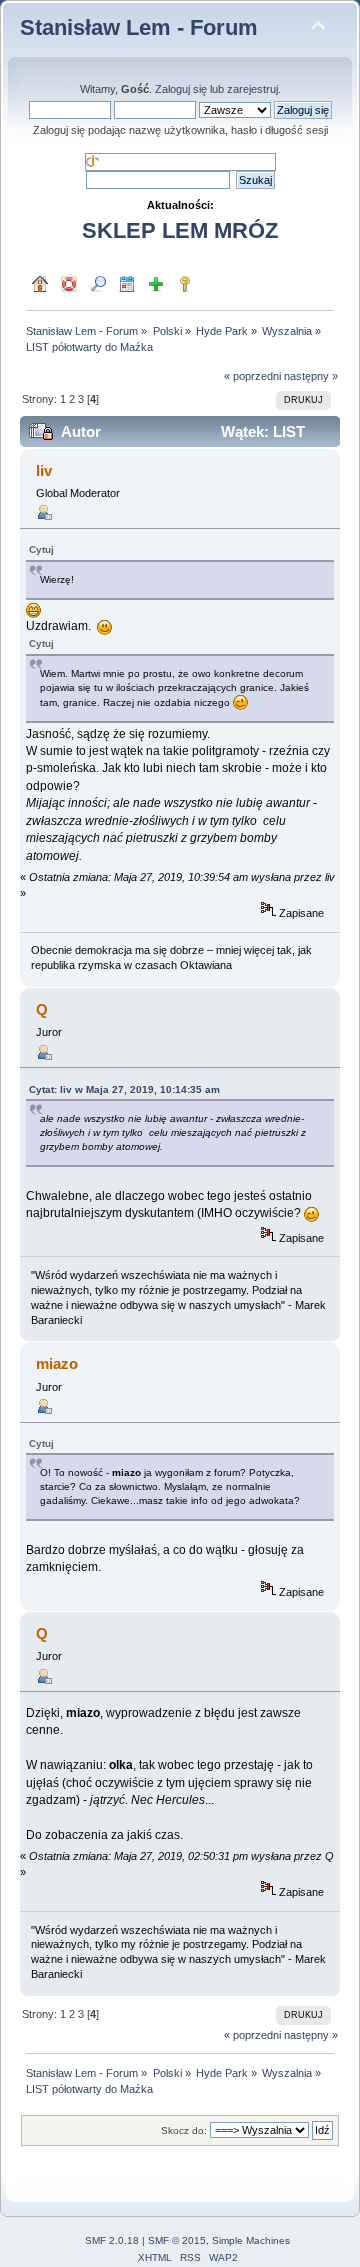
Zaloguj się (181, 89)
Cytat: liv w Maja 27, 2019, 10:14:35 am (124, 1089)
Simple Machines (251, 2240)
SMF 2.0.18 (112, 2240)
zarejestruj (252, 89)
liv (44, 470)
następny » (311, 376)
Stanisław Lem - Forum (139, 27)
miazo (57, 1363)
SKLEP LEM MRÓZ (180, 230)
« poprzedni (252, 376)
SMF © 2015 (177, 2240)
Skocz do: (184, 2130)
